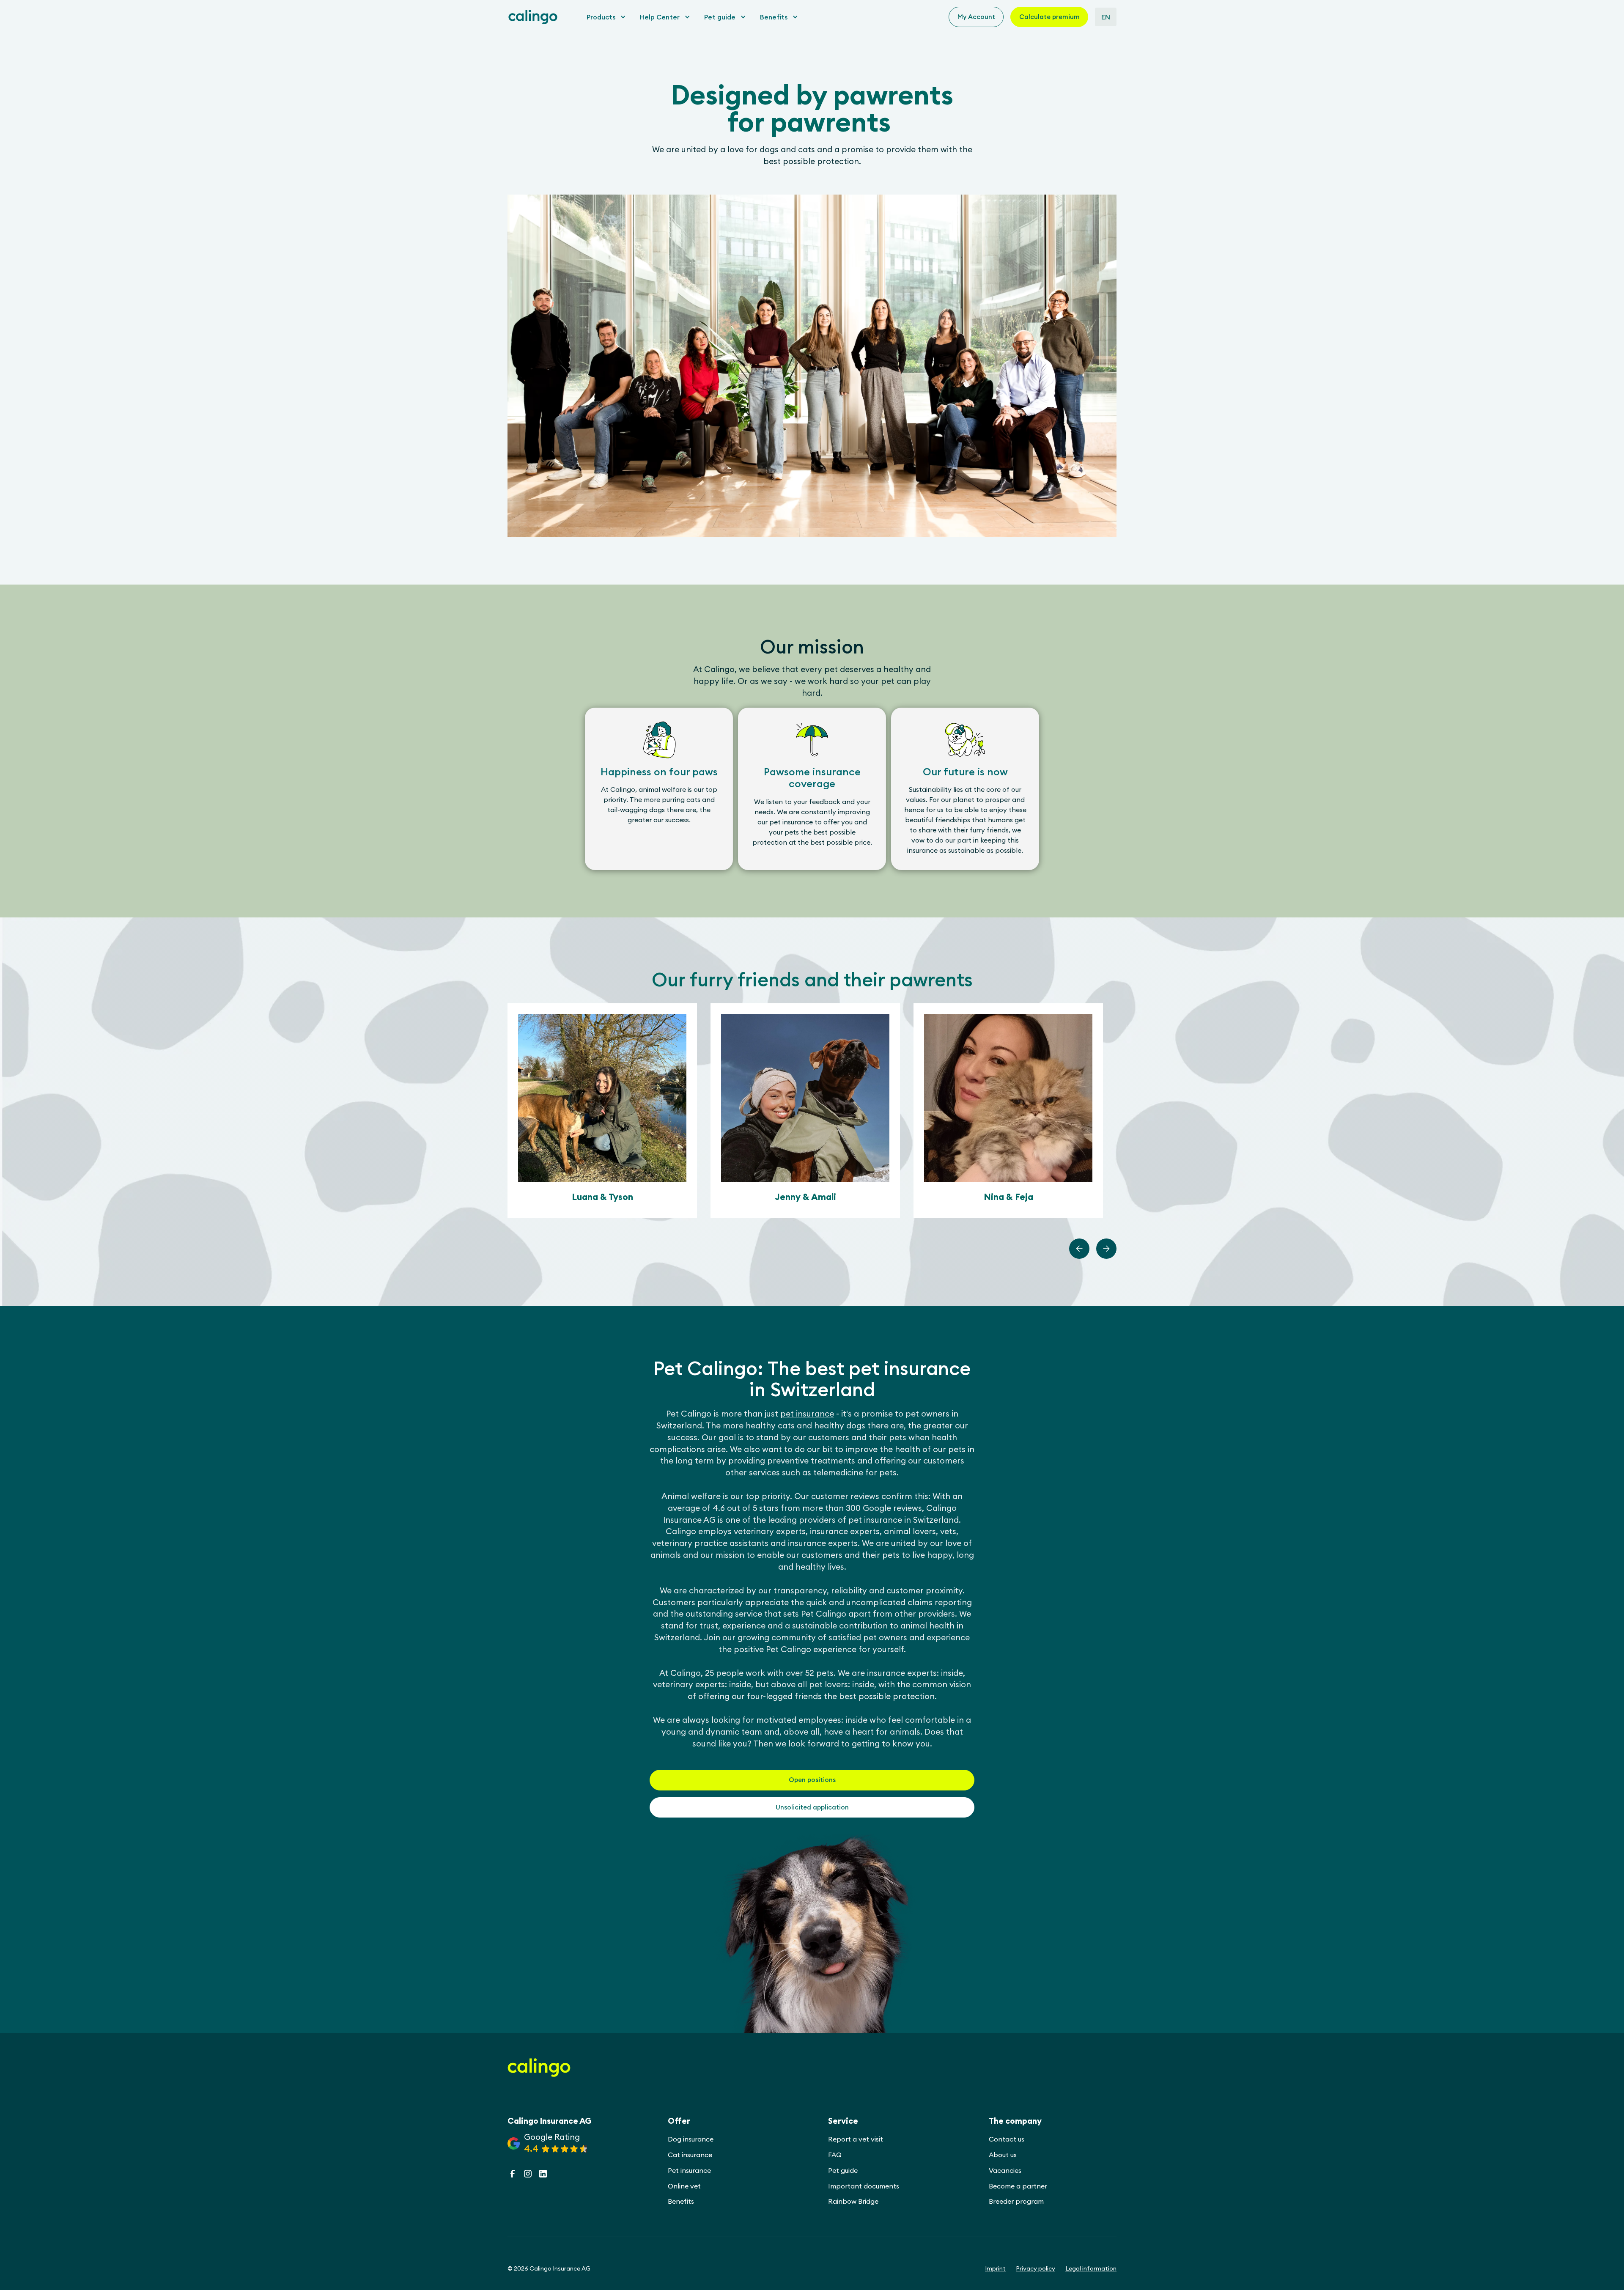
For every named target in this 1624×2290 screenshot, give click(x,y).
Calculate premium (1049, 17)
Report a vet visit (856, 2139)
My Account (976, 17)
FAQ (835, 2155)
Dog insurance (691, 2139)
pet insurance (807, 1414)
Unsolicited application (812, 1807)
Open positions (812, 1780)
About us (1003, 2155)
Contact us (1007, 2139)
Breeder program (1016, 2201)
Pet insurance (689, 2170)
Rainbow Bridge (853, 2201)
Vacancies (1005, 2170)
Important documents (864, 2186)
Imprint (995, 2268)
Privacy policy (1036, 2268)
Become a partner (1018, 2186)
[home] (533, 17)
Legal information (1091, 2268)
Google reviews (892, 1508)
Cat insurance (690, 2155)
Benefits (681, 2201)
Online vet (684, 2186)
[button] (604, 17)
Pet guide (843, 2170)
